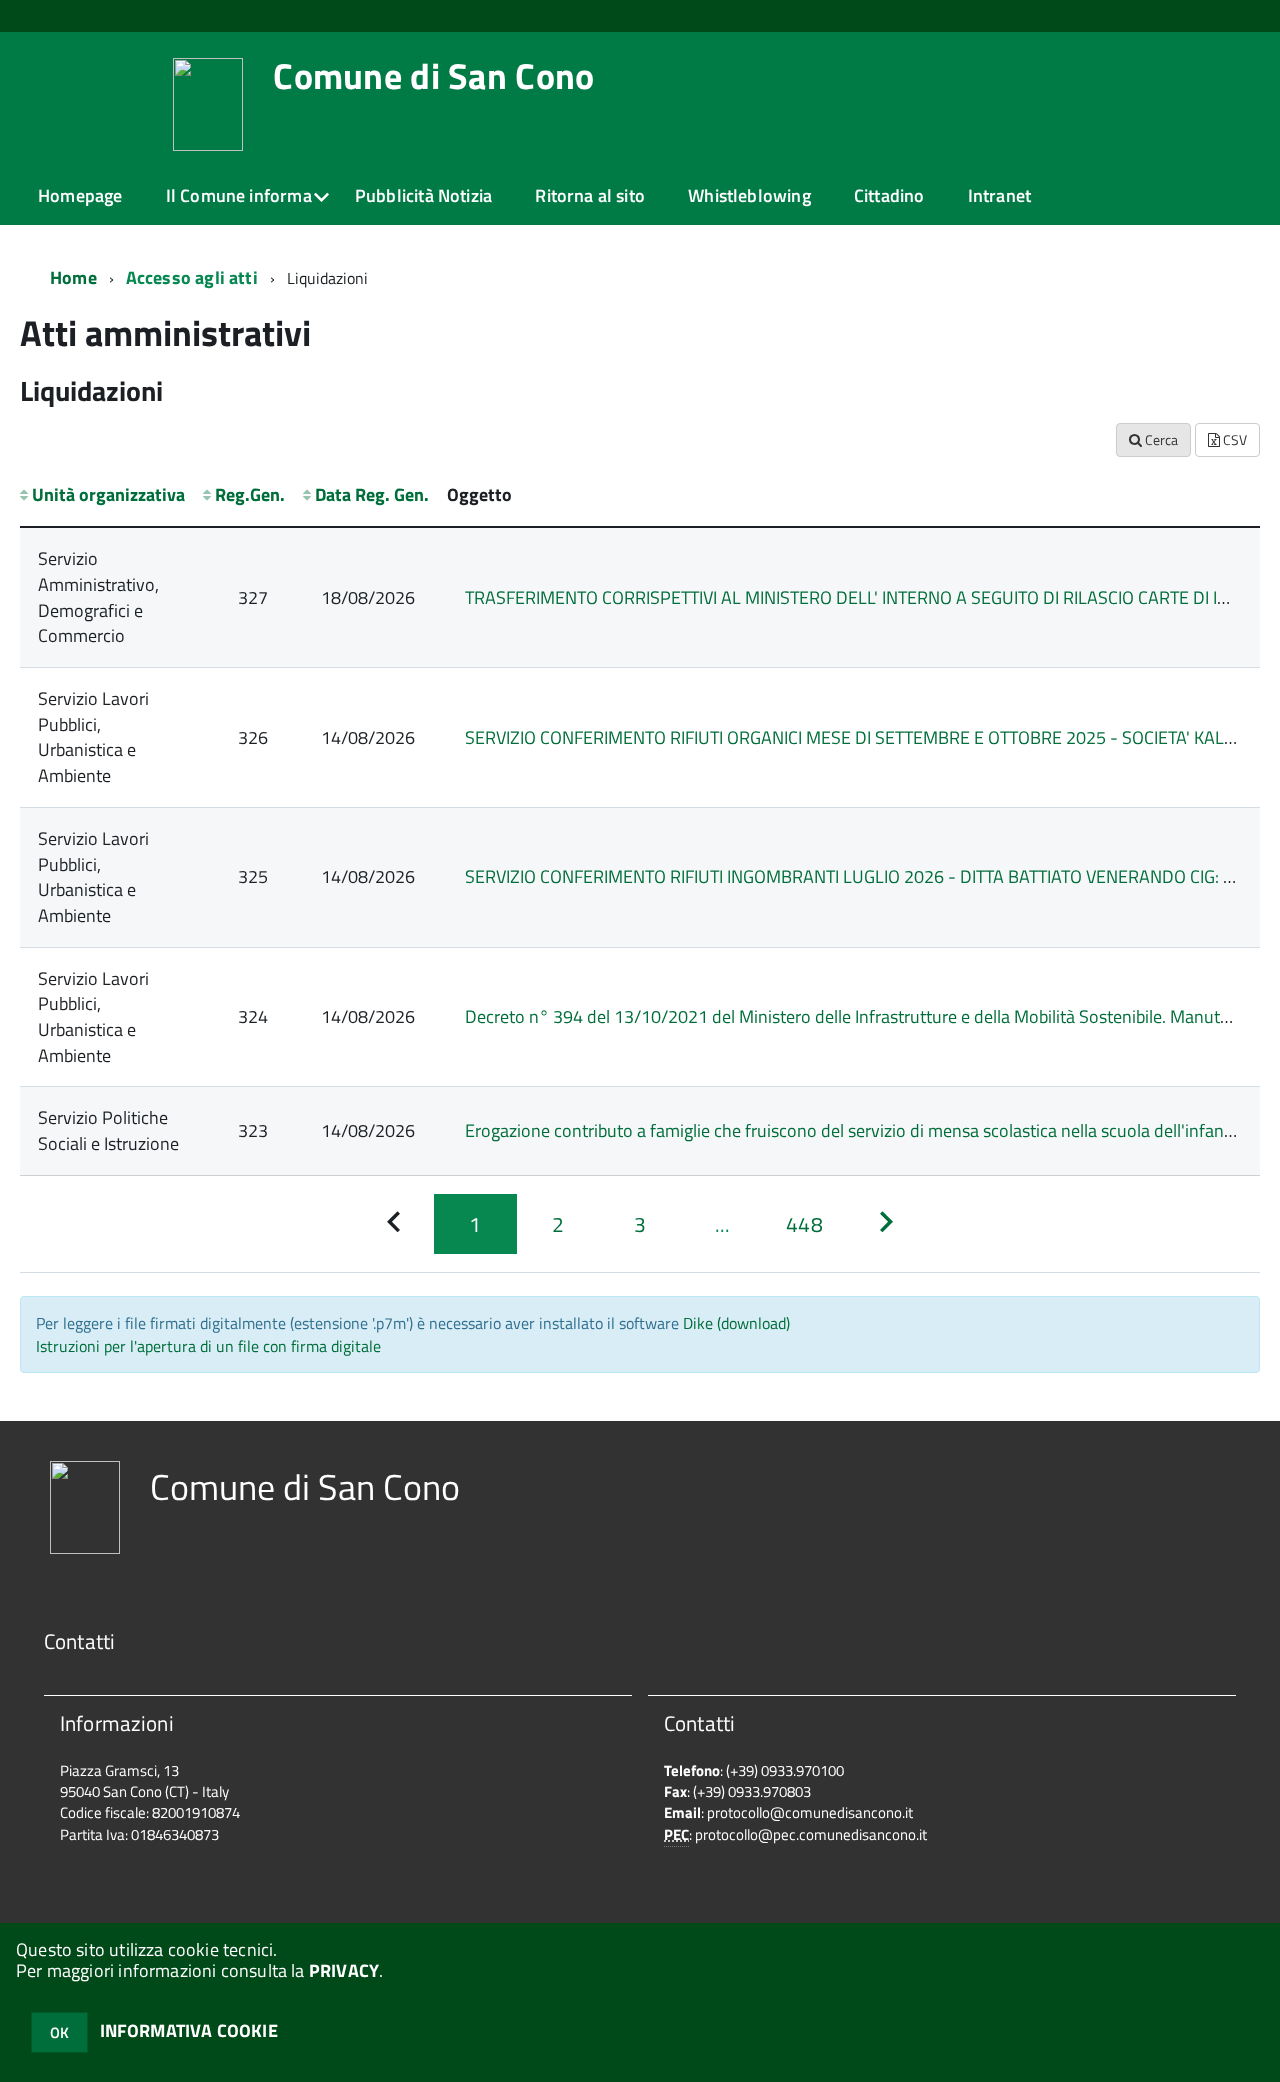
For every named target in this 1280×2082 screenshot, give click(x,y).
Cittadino (889, 195)
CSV (1233, 439)
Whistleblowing (749, 195)
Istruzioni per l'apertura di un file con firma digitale (208, 1346)
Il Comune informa (239, 195)
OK (59, 2032)
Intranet (999, 195)
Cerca (1160, 439)
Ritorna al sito (590, 195)
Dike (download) (736, 1323)
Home (73, 277)
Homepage (80, 195)
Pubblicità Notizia (423, 195)
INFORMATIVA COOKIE (189, 2030)
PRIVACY (344, 1970)
